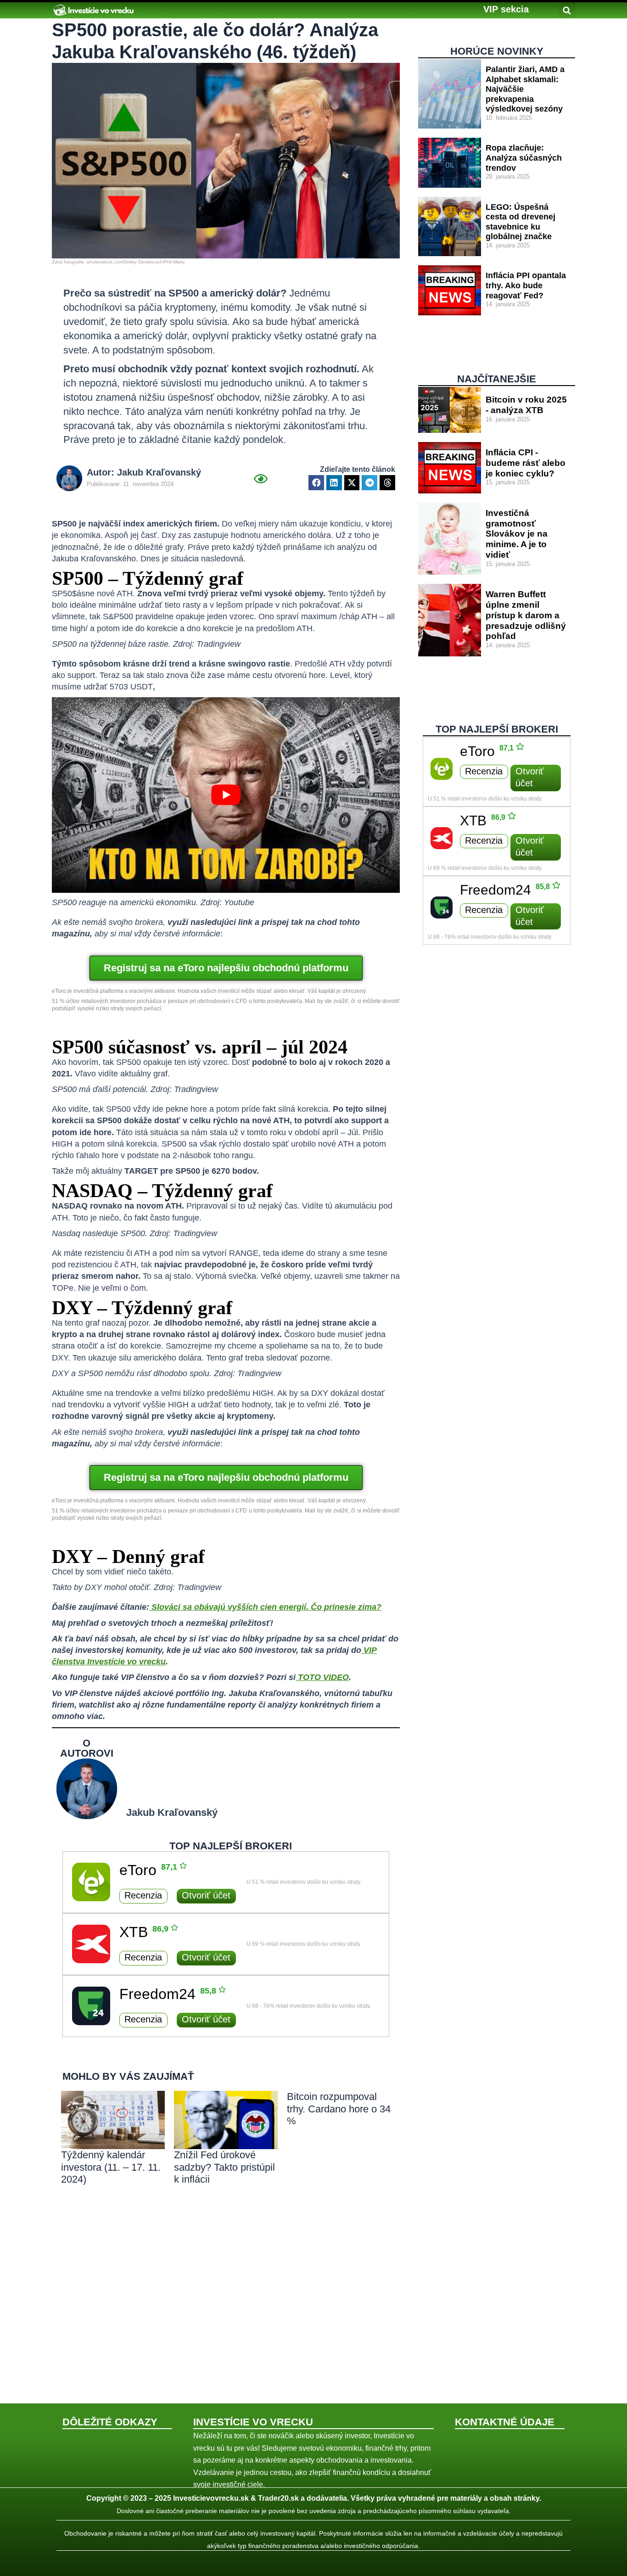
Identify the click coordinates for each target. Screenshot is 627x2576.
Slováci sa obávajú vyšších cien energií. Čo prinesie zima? (266, 1607)
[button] (506, 9)
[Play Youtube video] (226, 795)
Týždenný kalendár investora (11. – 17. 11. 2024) (111, 2167)
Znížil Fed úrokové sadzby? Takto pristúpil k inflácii (224, 2167)
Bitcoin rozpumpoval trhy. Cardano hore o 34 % (339, 2109)
